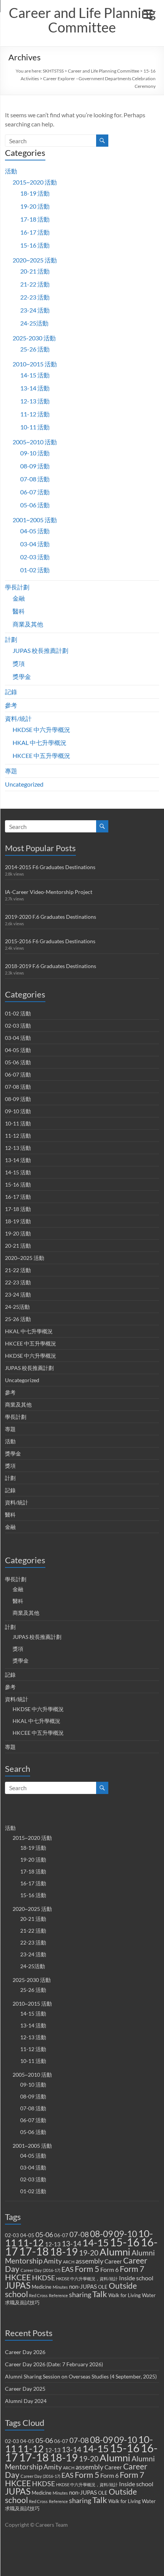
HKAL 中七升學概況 (39, 742)
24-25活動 (34, 323)
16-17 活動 (35, 232)
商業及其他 (28, 624)
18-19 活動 (35, 193)
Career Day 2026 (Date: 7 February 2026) (54, 2364)
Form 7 (132, 2269)
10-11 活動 (35, 427)
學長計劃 (17, 587)
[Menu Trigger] (148, 13)
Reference (58, 2295)
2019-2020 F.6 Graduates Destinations (51, 917)
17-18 (34, 2251)
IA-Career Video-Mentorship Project (49, 892)
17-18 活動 (35, 219)
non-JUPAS (83, 2286)
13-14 (72, 2244)
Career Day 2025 (25, 2389)
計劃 (11, 639)
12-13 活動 (35, 401)
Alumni (115, 2252)
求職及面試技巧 (22, 2302)
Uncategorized (24, 784)
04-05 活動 (35, 531)
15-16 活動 (35, 245)
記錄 (11, 692)
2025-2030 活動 (34, 338)
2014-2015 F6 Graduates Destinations (50, 867)
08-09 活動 (35, 466)
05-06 (44, 2235)
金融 (19, 598)
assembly (89, 2261)
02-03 (12, 2235)
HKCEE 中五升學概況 (41, 755)
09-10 (125, 2234)
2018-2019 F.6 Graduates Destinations (51, 966)
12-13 (53, 2244)
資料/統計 (18, 718)
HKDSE (43, 2278)
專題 (11, 771)
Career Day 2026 (25, 2352)
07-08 (79, 2234)
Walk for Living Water (132, 2295)
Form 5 (87, 2269)
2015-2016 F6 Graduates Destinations (50, 941)
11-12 (31, 2243)
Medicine (42, 2287)
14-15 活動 (35, 375)
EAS (68, 2269)
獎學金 (22, 676)
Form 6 (109, 2269)
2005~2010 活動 (35, 442)
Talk (100, 2294)
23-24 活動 (35, 310)
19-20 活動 (35, 206)
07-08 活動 (35, 479)
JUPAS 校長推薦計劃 (40, 650)
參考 (11, 705)
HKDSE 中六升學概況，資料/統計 (87, 2279)
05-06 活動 (35, 505)
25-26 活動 (35, 349)
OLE (103, 2287)
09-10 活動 (35, 453)
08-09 (101, 2234)
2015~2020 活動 (35, 182)
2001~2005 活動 (35, 520)
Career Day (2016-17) (40, 2270)
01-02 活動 (35, 570)
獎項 (19, 663)
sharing (80, 2295)
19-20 (89, 2253)
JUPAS (18, 2285)
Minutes (60, 2287)
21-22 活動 (35, 284)
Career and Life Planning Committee (82, 20)
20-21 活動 (35, 271)
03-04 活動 (35, 544)
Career (113, 2261)
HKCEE (18, 2277)
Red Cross (38, 2295)
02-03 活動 (35, 557)
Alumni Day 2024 (26, 2401)
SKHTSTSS (53, 71)
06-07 (61, 2235)
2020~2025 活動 (35, 260)
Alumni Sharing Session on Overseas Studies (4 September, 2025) (81, 2376)
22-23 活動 (35, 297)
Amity (53, 2261)
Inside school (136, 2278)
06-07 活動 (35, 492)
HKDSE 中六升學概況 (41, 729)
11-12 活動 (35, 414)
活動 (11, 171)
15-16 (125, 2242)
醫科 (19, 611)
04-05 (27, 2235)
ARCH (69, 2262)
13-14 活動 (35, 388)
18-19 (64, 2251)
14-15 (96, 2242)
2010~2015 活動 (35, 364)
